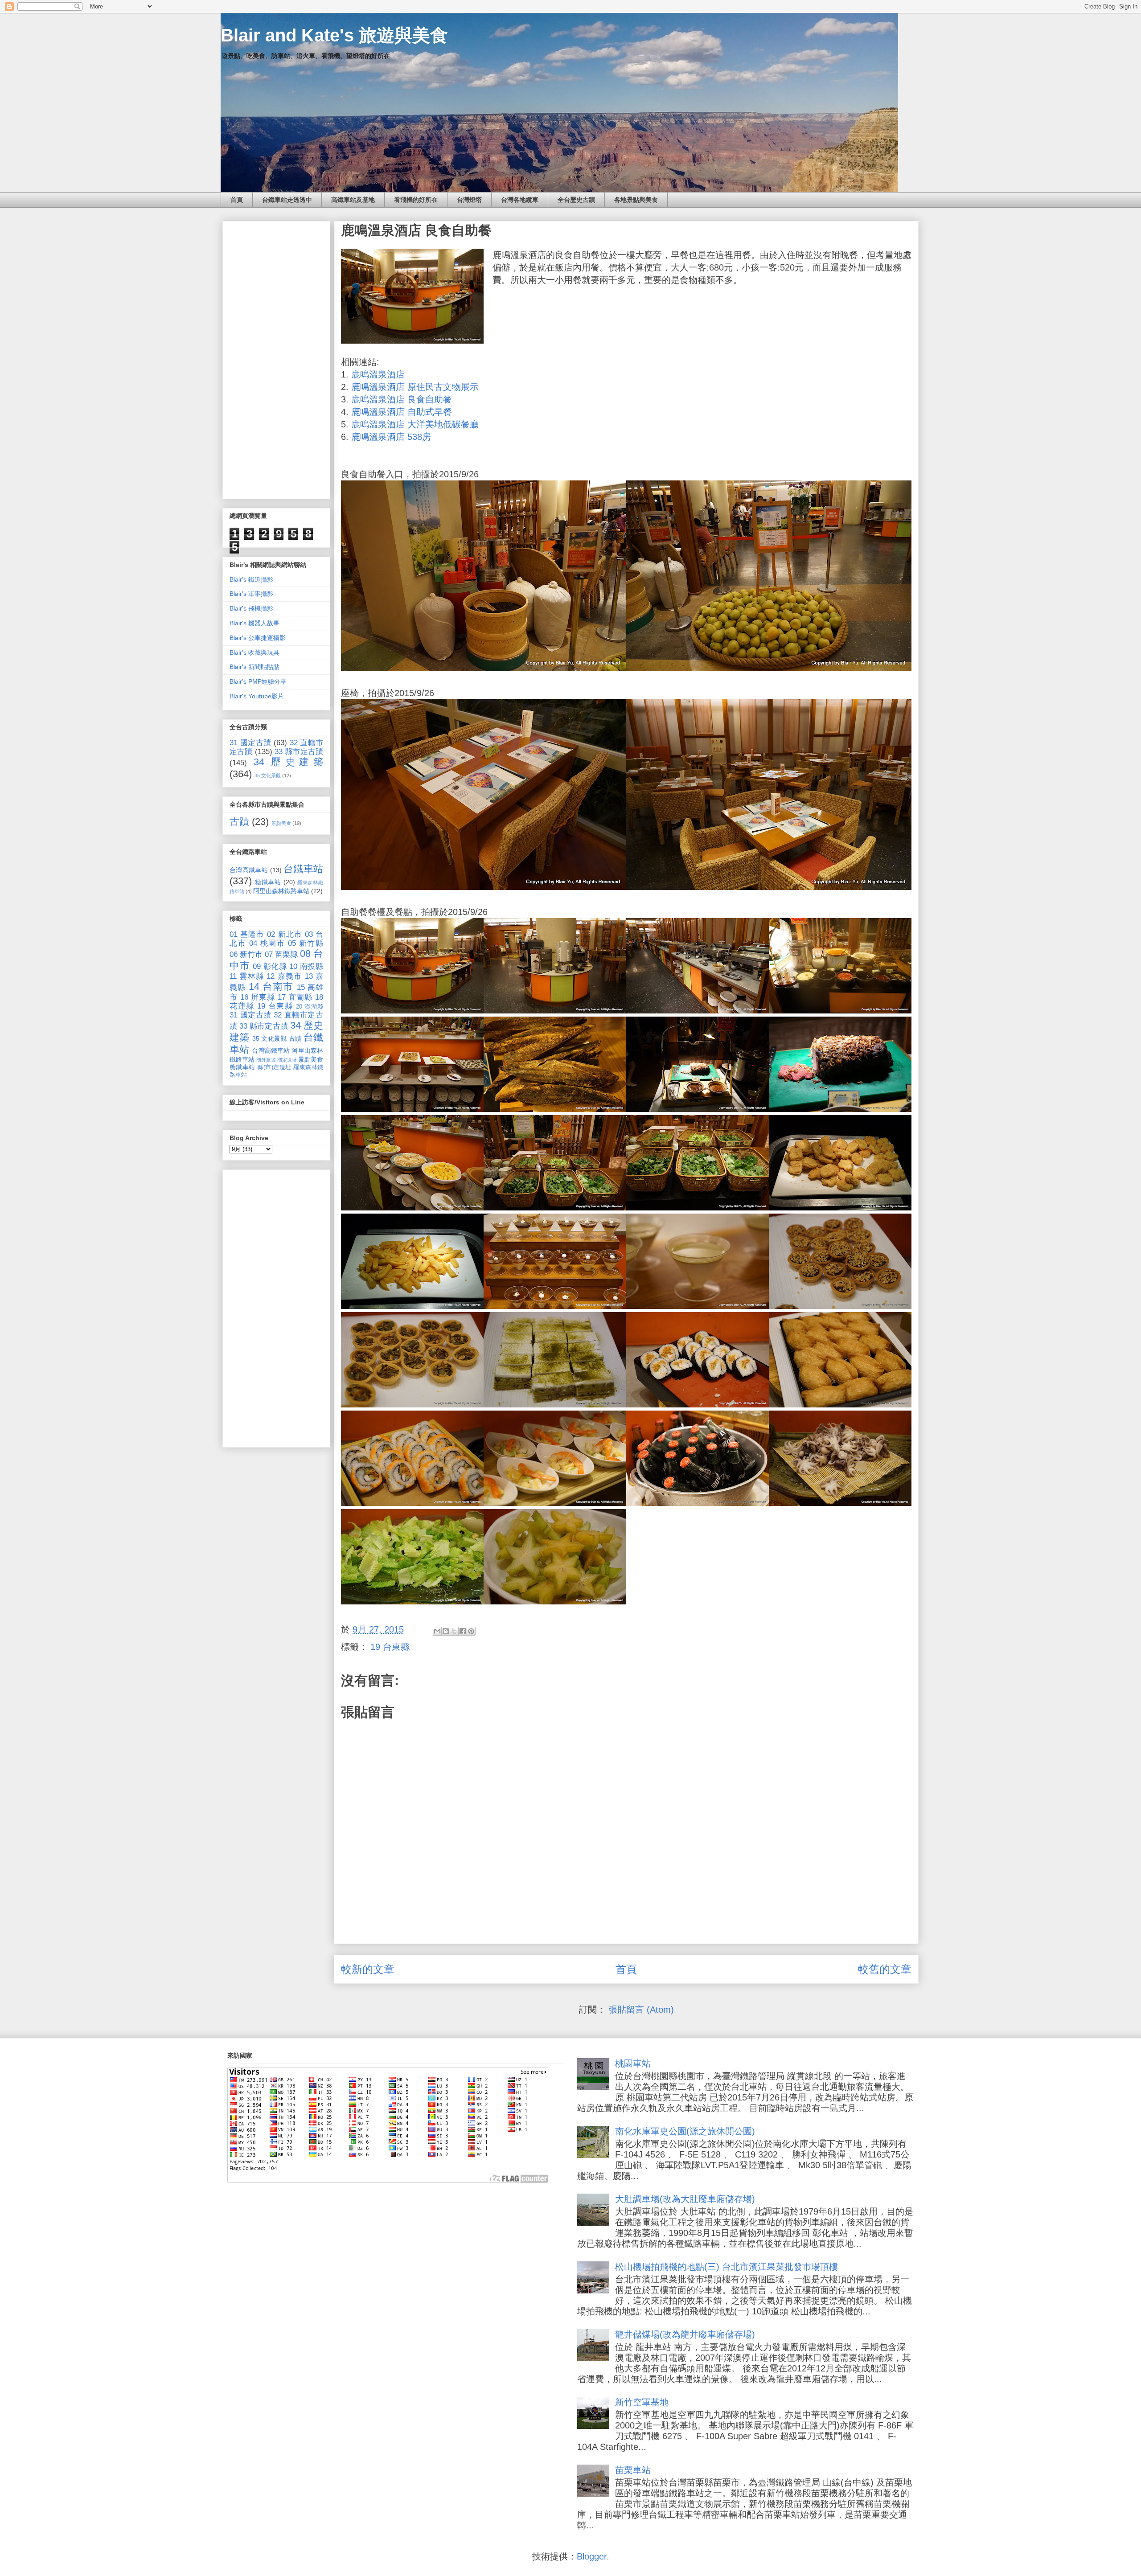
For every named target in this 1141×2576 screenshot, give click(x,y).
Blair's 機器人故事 (254, 623)
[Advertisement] (276, 358)
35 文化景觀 (268, 775)
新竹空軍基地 (642, 2402)
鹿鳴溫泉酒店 (378, 374)
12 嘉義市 (284, 976)
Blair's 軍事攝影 (251, 594)
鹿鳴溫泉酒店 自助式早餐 (402, 412)
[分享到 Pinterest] (471, 1631)
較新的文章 (368, 1969)
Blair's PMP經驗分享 (258, 681)
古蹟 (239, 822)
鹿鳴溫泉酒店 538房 (391, 437)
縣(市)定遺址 (274, 1067)
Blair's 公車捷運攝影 (258, 638)
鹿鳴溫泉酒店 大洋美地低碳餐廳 (415, 424)
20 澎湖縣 (310, 1007)
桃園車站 (633, 2063)
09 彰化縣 (270, 966)
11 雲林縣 (247, 976)
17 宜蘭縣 (295, 997)
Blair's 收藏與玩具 (254, 652)
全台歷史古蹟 (576, 200)
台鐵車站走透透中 (287, 200)
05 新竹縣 (306, 943)
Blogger (592, 2556)
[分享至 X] (454, 1631)
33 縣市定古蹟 (299, 752)
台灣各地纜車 (520, 200)
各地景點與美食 (636, 200)
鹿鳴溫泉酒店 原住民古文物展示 (415, 387)
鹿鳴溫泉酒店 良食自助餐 (402, 399)
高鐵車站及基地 (353, 200)
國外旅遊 (266, 1060)
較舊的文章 (885, 1969)
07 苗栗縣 (281, 954)
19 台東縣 (390, 1647)
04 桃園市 (267, 943)
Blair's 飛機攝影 (251, 608)
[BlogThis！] (446, 1631)
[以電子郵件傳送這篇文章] (437, 1631)
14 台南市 (271, 987)
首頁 (237, 200)
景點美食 (281, 823)
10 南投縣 (306, 966)
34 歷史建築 (288, 762)
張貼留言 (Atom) (641, 2010)
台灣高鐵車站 (249, 870)
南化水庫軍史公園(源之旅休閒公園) (685, 2131)
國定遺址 (287, 1060)
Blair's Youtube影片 (257, 696)
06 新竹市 (246, 954)
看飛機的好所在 (416, 200)
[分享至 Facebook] (463, 1631)
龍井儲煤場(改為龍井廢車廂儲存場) (685, 2334)
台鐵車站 (303, 869)
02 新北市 (284, 934)
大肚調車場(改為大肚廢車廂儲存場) (685, 2199)
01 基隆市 (247, 934)
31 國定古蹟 (250, 743)
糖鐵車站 (268, 882)
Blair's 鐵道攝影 (251, 579)
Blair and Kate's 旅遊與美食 (334, 35)
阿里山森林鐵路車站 (281, 891)
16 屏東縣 (258, 997)
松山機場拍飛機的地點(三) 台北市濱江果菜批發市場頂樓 (726, 2267)
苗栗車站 (633, 2470)
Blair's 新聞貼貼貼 (254, 667)
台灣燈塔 (469, 200)
